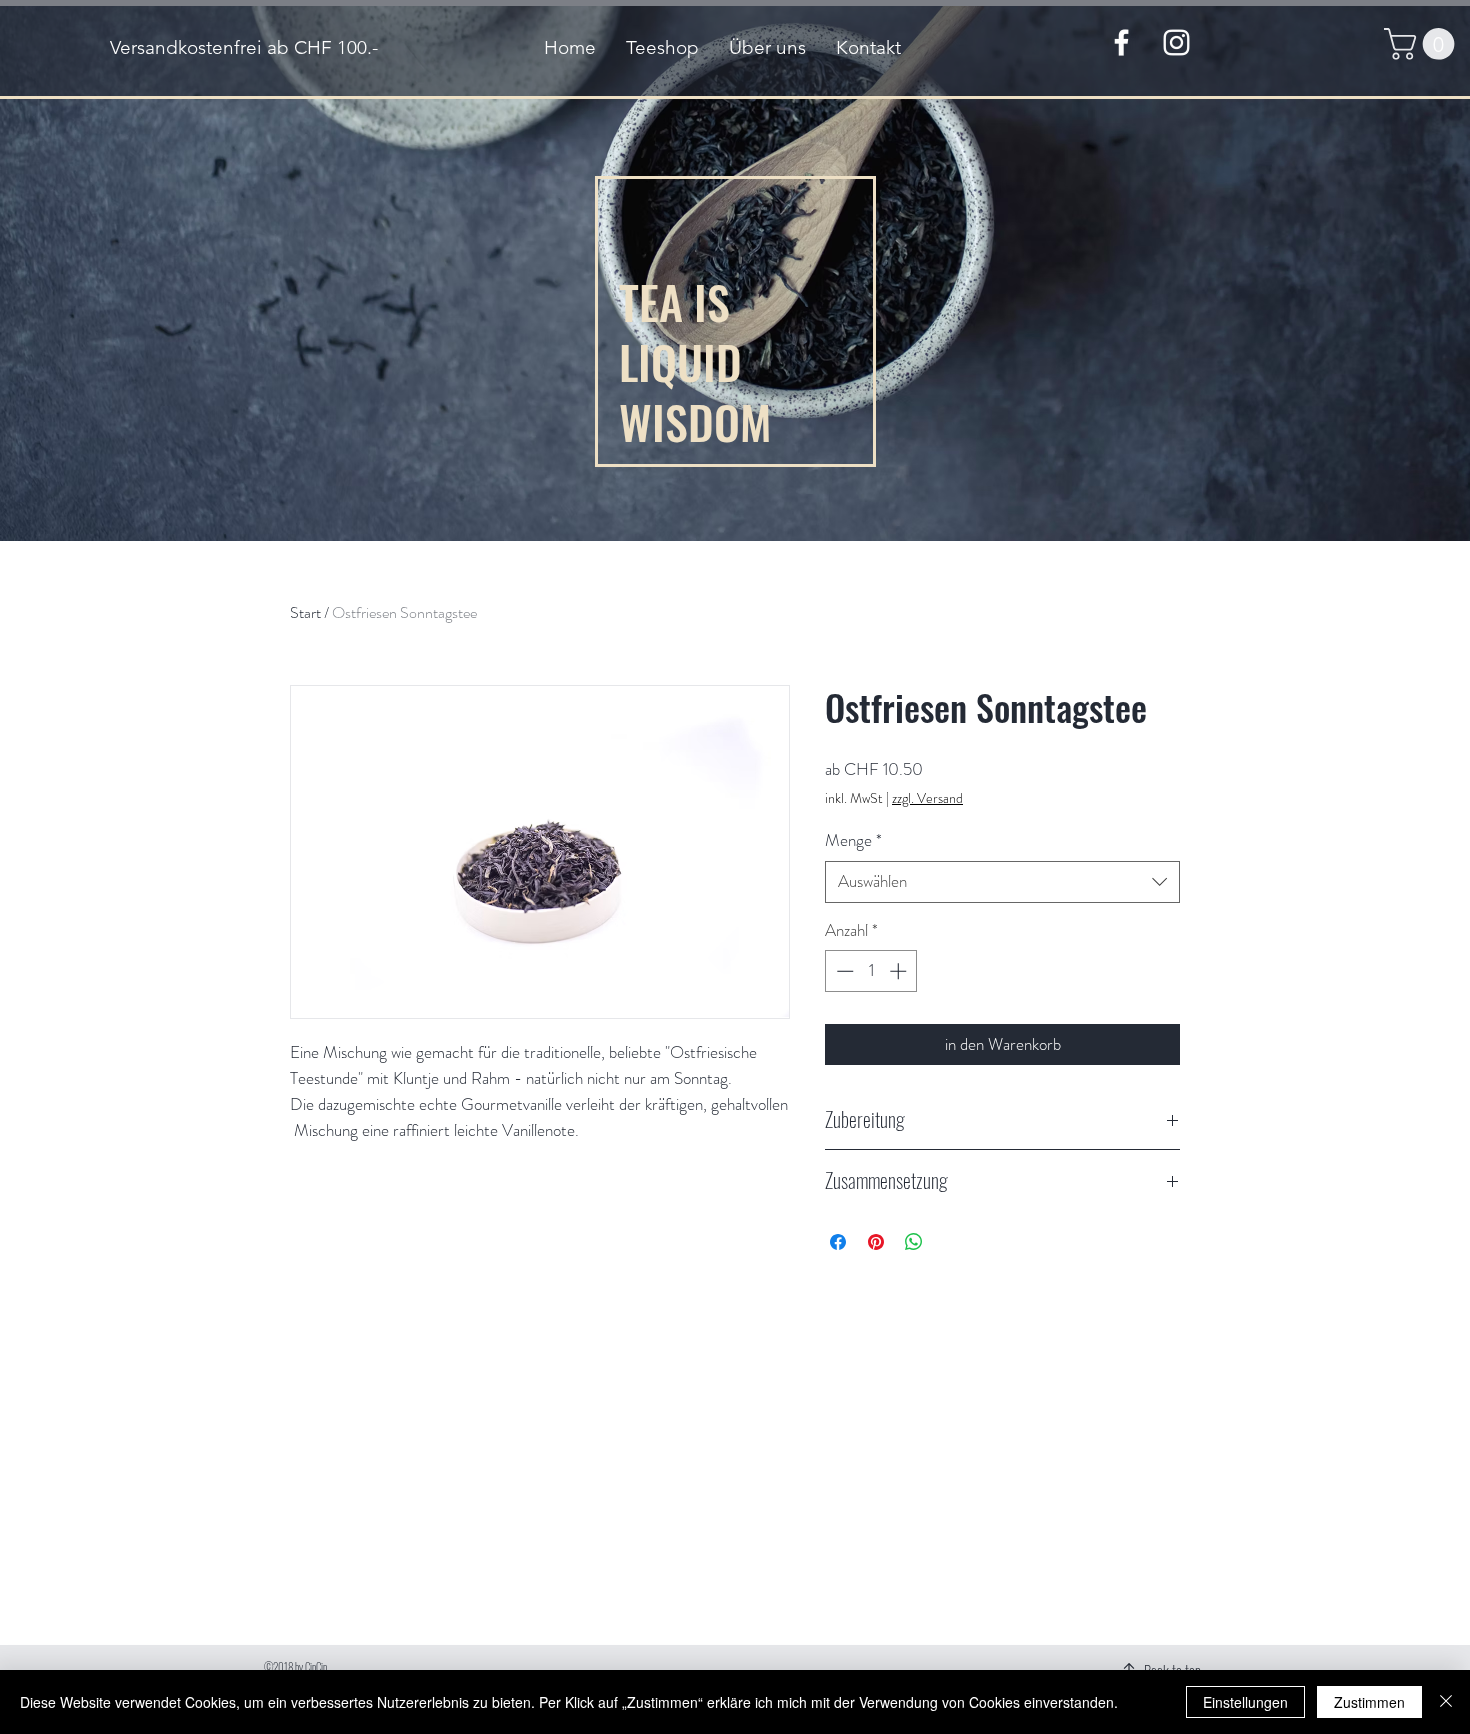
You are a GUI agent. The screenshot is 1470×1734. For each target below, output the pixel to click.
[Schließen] (1446, 1702)
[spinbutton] (871, 971)
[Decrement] (843, 971)
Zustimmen (1369, 1702)
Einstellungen (1245, 1702)
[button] (1423, 44)
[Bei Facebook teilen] (838, 1242)
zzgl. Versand (927, 798)
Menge (853, 840)
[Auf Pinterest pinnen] (876, 1242)
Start (305, 612)
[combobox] (1002, 882)
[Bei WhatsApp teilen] (914, 1242)
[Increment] (900, 971)
